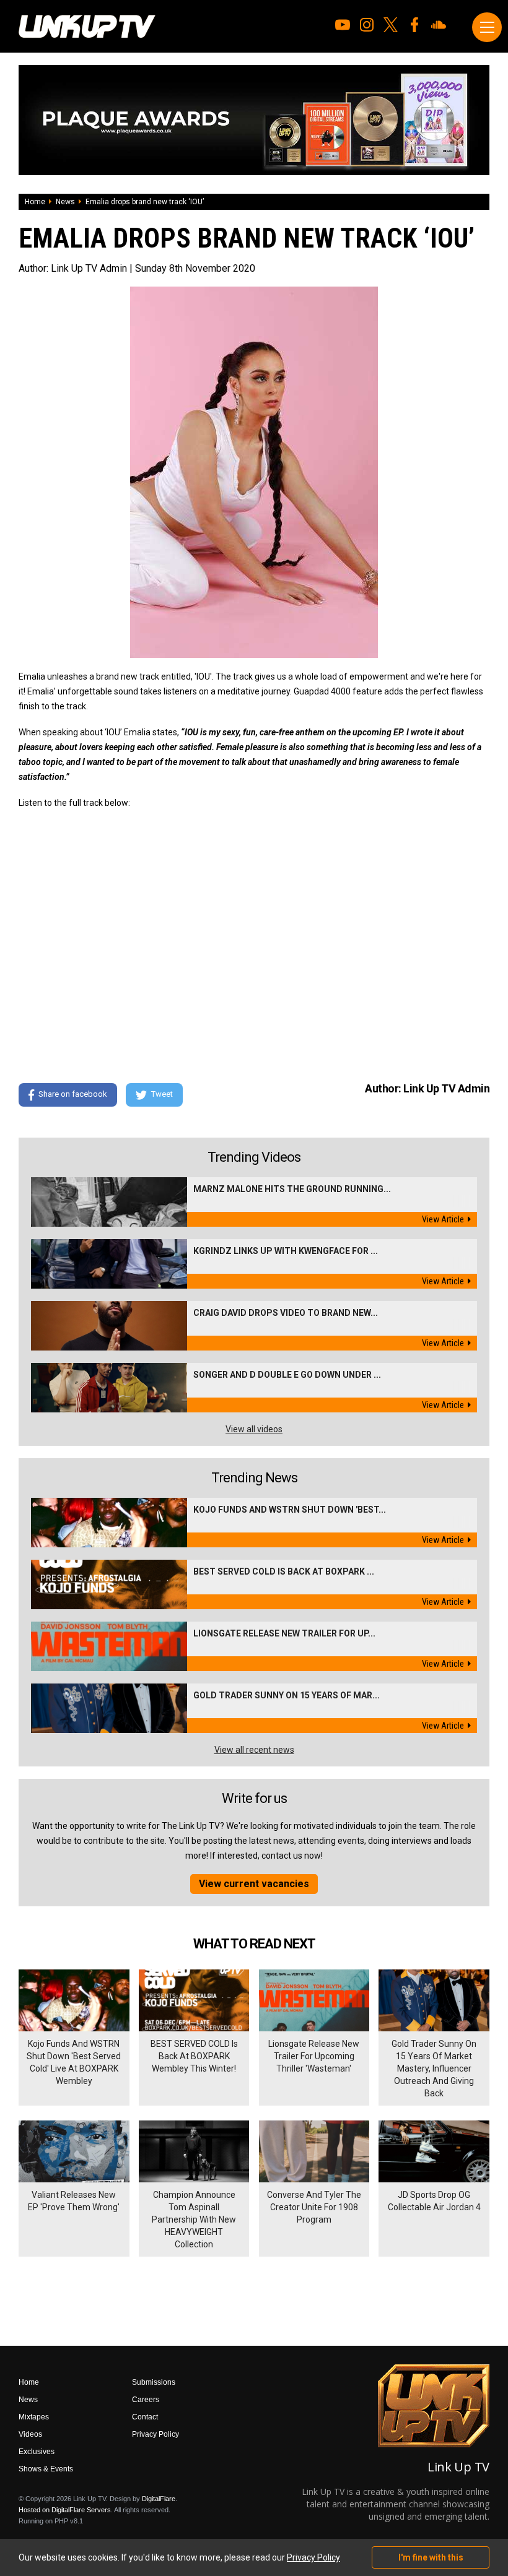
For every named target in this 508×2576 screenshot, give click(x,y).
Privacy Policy (155, 2434)
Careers (146, 2400)
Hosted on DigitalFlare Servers (65, 2510)
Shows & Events (46, 2469)
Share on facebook (73, 1094)
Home (35, 202)
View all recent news (254, 1750)
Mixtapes (34, 2417)
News (65, 202)
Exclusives (37, 2452)
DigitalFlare (159, 2499)
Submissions (154, 2382)
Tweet (162, 1094)
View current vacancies (254, 1884)
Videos (30, 2434)
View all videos (254, 1429)
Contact (145, 2417)
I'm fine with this (431, 2557)
